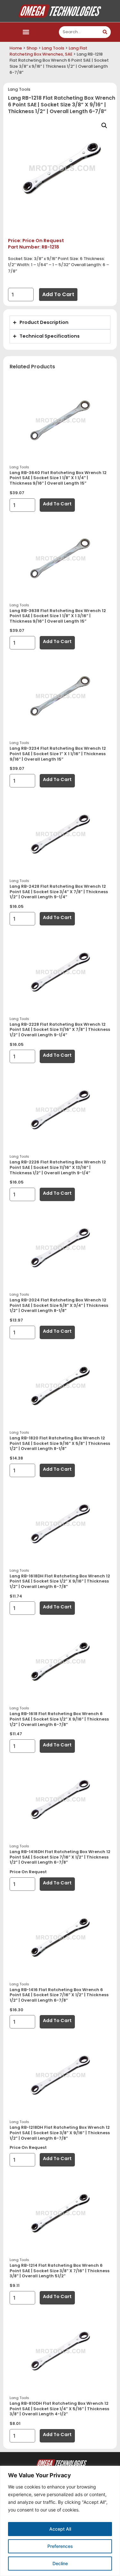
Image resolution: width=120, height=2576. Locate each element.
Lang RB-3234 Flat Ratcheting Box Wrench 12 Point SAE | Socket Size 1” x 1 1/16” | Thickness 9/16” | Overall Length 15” (58, 754)
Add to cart (58, 294)
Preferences (60, 2546)
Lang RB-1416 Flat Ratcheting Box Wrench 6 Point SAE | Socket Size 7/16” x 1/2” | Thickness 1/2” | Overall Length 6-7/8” (59, 1995)
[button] (26, 32)
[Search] (105, 32)
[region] (60, 2521)
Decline (60, 2563)
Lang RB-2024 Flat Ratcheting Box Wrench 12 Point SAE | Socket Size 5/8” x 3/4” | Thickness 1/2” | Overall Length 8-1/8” (59, 1305)
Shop (32, 48)
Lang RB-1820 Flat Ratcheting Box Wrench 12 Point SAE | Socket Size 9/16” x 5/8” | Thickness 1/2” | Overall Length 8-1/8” (60, 1443)
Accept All (60, 2529)
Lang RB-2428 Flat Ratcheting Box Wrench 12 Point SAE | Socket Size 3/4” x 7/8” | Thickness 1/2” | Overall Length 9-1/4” (59, 892)
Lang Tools (53, 48)
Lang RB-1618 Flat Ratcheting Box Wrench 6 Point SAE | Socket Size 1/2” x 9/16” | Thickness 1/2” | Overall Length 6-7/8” (59, 1719)
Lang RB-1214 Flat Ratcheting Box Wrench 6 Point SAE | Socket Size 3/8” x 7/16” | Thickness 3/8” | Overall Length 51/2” (60, 2271)
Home (16, 48)
